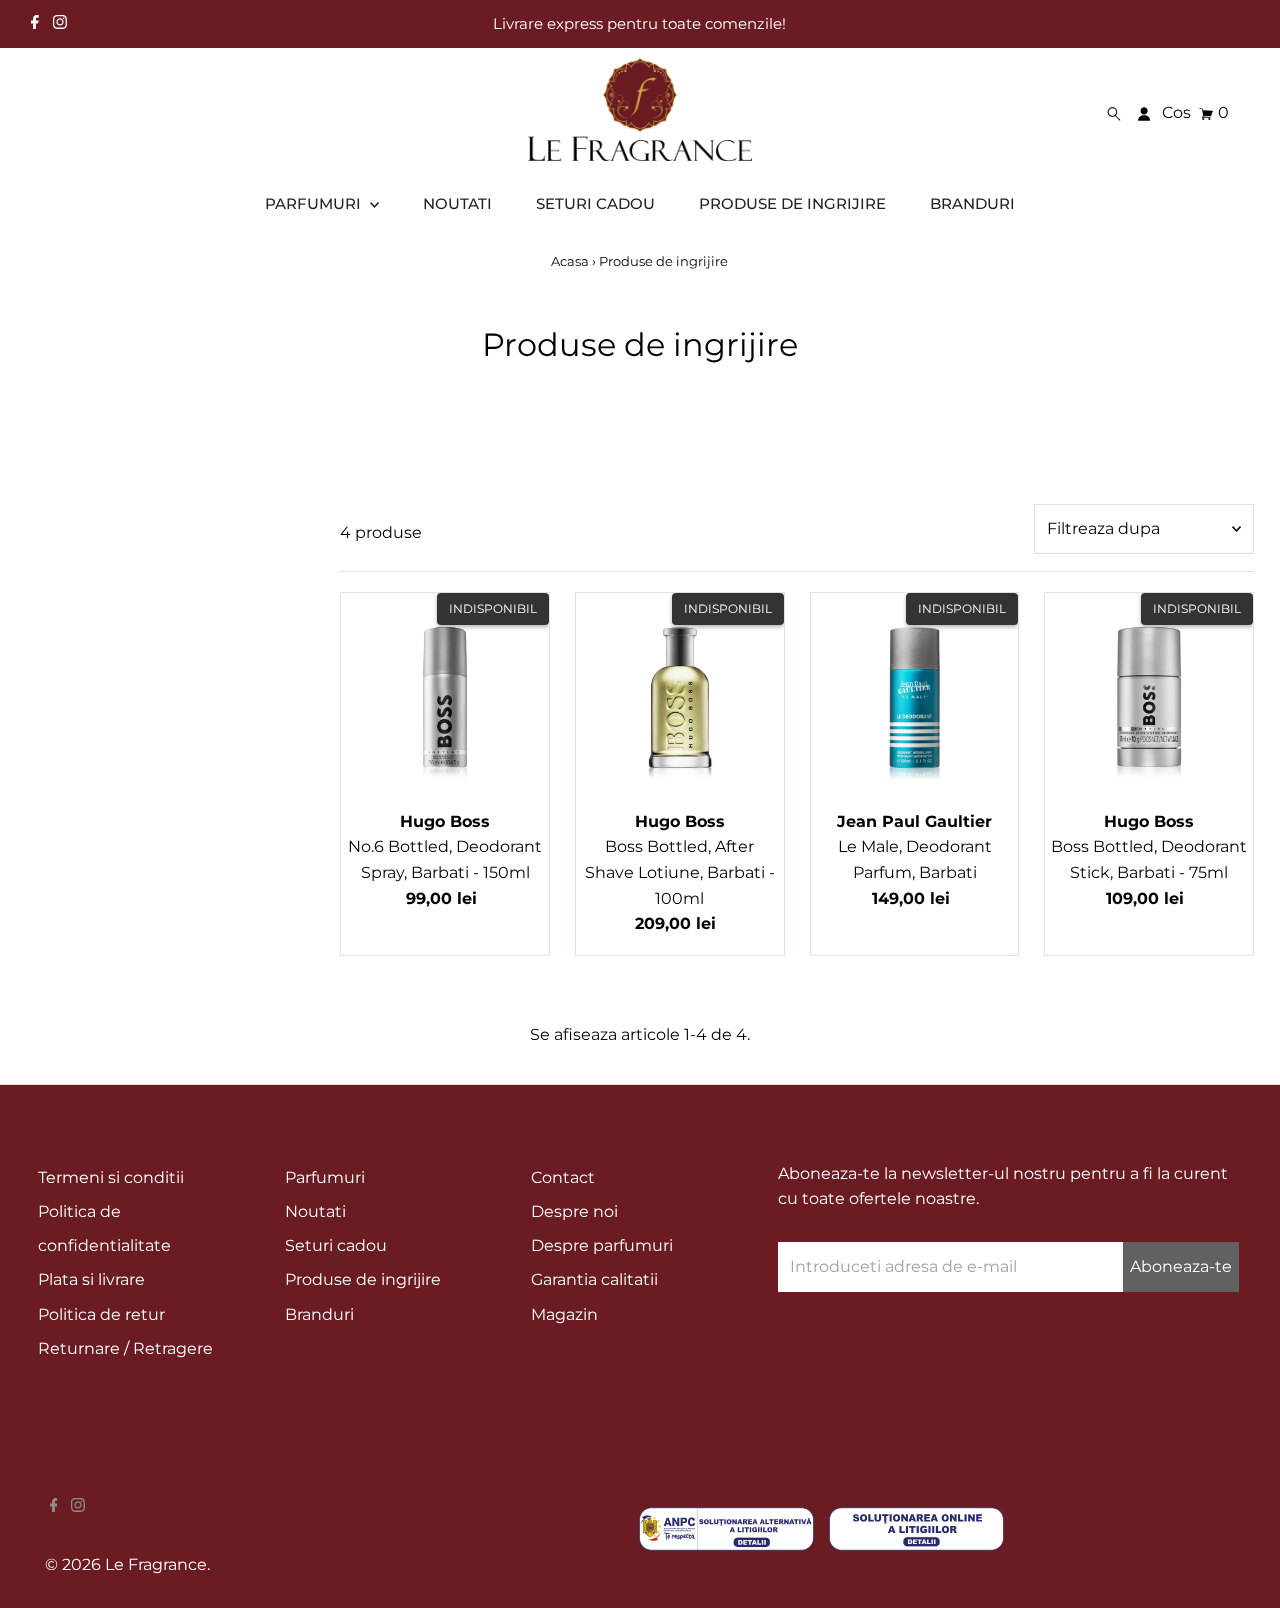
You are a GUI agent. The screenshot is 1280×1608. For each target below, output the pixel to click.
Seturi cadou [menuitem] (595, 203)
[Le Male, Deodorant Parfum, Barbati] (915, 697)
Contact (563, 1177)
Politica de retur (101, 1314)
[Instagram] (60, 24)
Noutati (315, 1211)
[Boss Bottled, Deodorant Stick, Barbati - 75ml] (1149, 697)
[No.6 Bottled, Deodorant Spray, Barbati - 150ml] (445, 697)
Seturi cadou (336, 1245)
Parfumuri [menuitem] (315, 203)
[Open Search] (1114, 114)
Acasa (570, 261)
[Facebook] (35, 24)
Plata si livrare (91, 1279)
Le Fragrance (156, 1564)
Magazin (564, 1314)
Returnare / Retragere (125, 1348)
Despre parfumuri (602, 1245)
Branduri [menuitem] (972, 203)
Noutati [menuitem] (457, 203)
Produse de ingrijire (363, 1279)
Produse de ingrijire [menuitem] (792, 203)
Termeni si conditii (111, 1177)
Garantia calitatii (594, 1279)
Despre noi (574, 1211)
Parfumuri (325, 1177)
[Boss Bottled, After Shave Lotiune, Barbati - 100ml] (680, 697)
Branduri (319, 1314)
